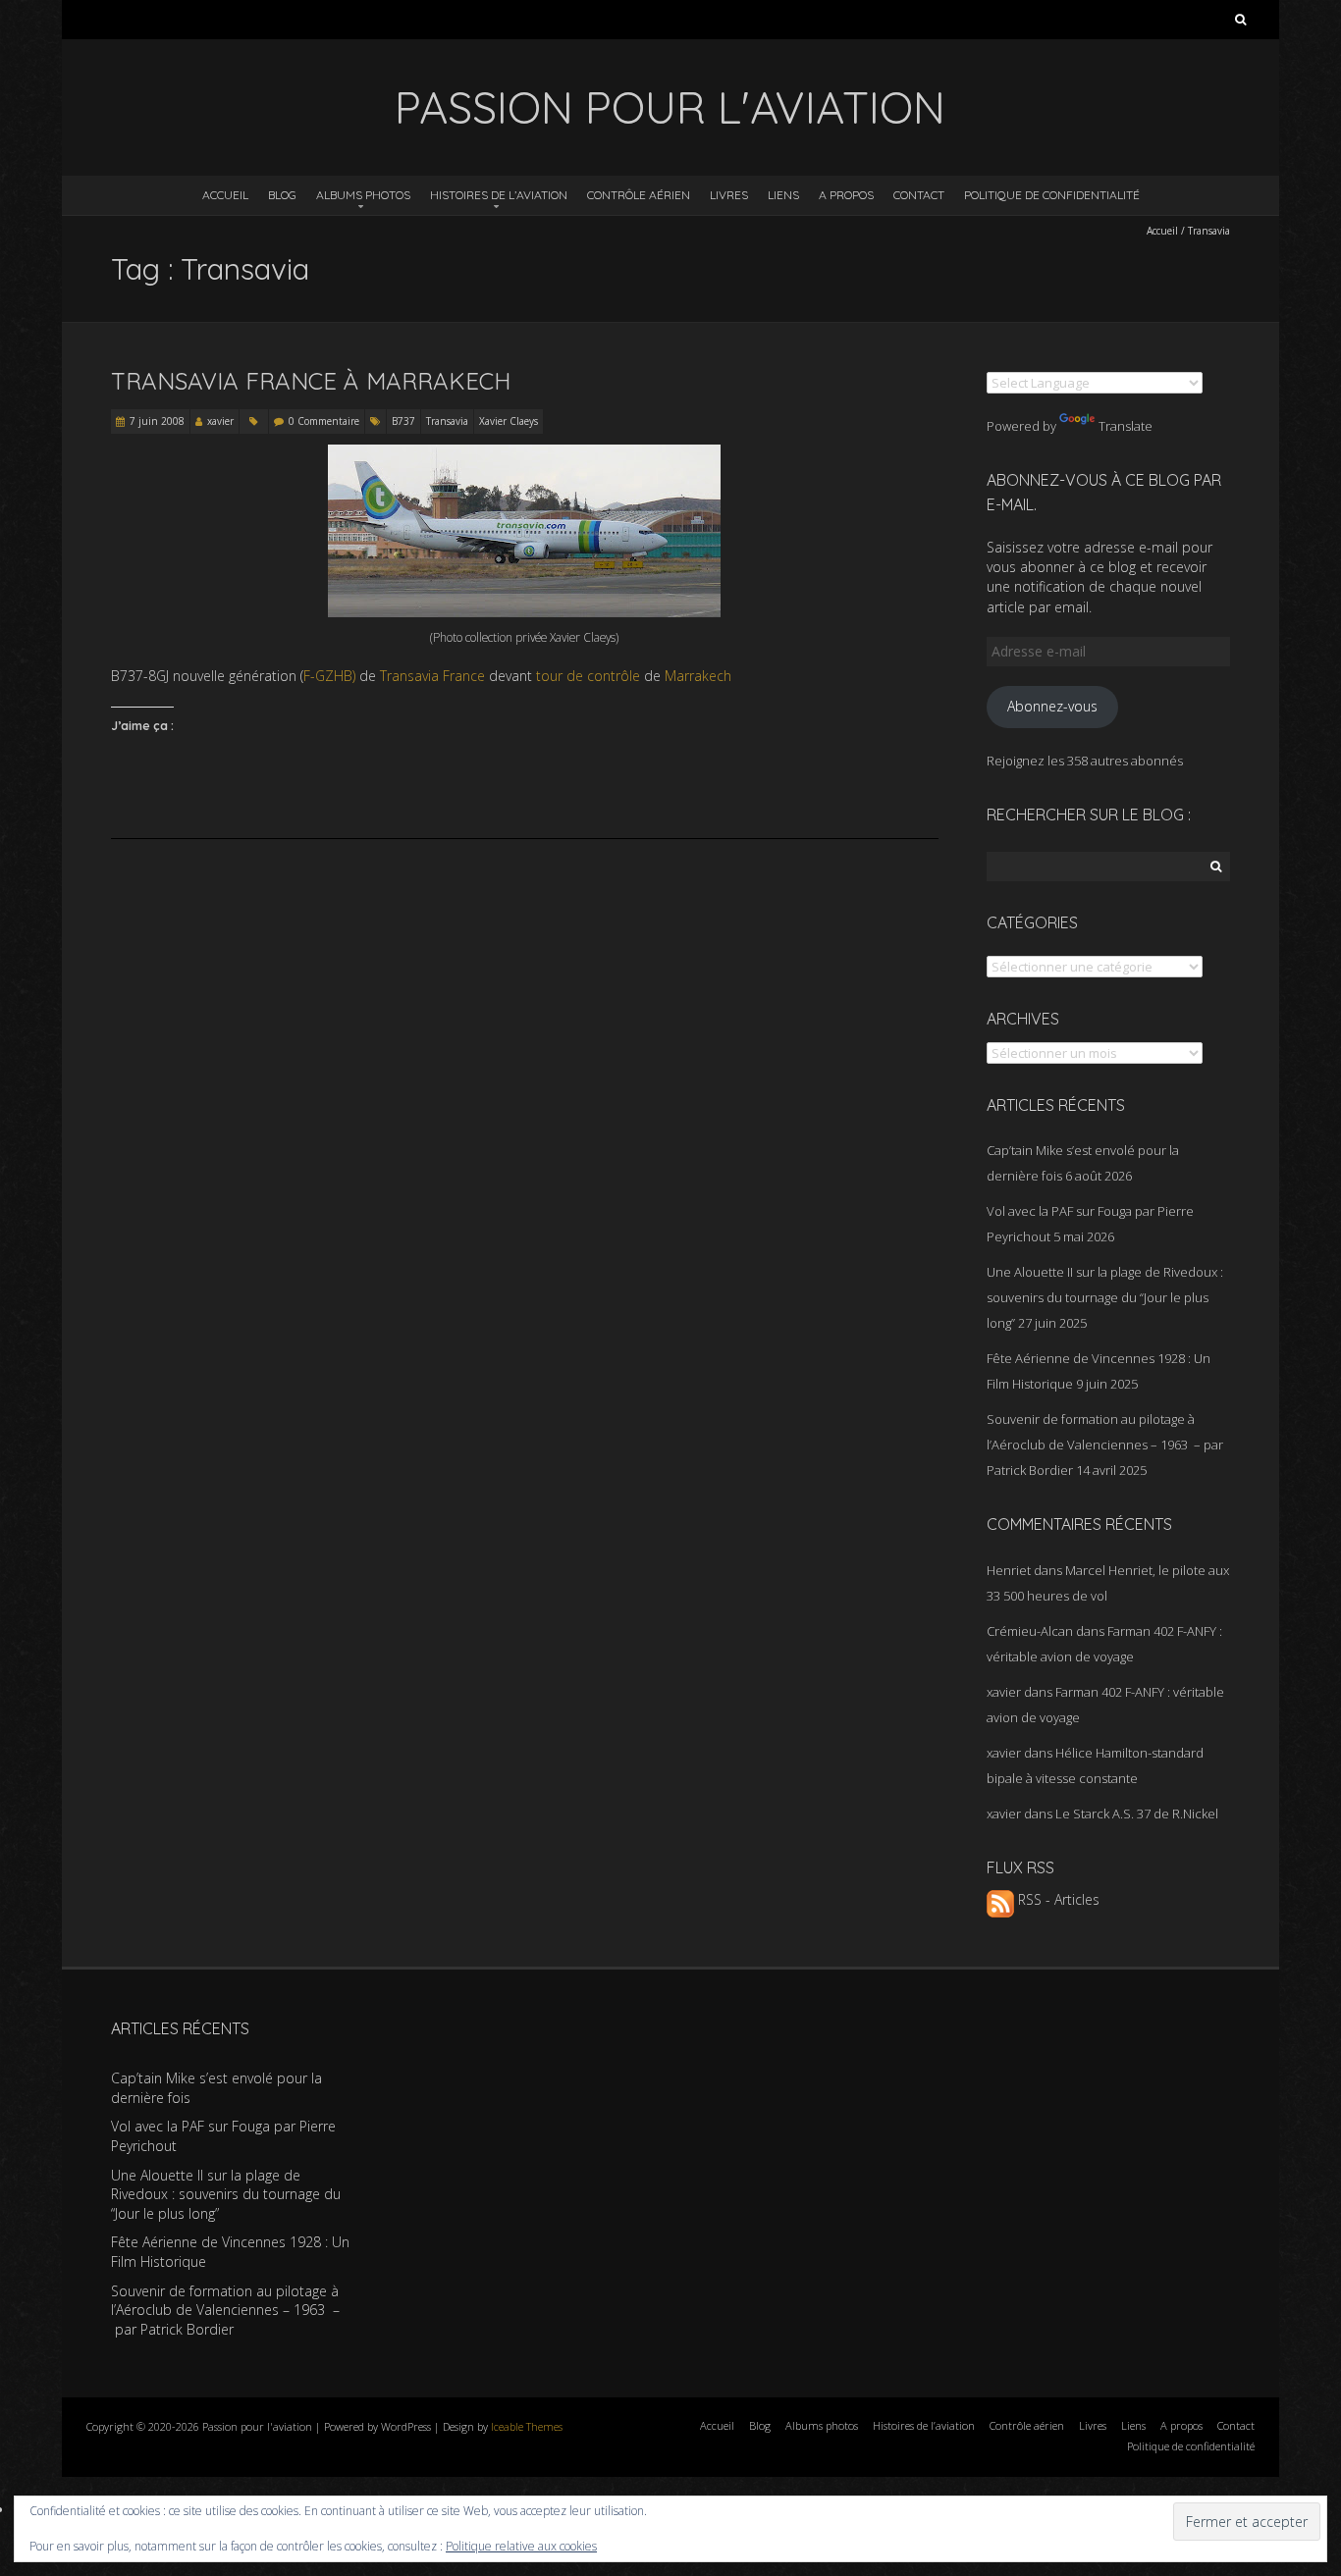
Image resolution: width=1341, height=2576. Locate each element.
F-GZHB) (329, 676)
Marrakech (698, 676)
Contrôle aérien (639, 195)
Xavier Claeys (509, 421)
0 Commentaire (324, 421)
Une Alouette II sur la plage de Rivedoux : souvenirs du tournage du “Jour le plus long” (1105, 1297)
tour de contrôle (588, 676)
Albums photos (363, 195)
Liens (783, 195)
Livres (729, 195)
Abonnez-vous (1052, 706)
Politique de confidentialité (1052, 195)
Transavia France (432, 676)
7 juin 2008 (157, 421)
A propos (846, 195)
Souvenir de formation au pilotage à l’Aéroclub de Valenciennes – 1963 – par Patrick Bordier (1105, 1445)
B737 (403, 421)
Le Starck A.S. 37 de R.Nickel (1137, 1814)
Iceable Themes (527, 2426)
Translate (1126, 426)
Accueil (225, 195)
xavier (220, 421)
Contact (919, 195)
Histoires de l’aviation (499, 195)
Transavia (447, 421)
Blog (282, 195)
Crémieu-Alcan (1030, 1631)
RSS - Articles (1057, 1899)
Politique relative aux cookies (521, 2546)
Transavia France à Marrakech (311, 381)
